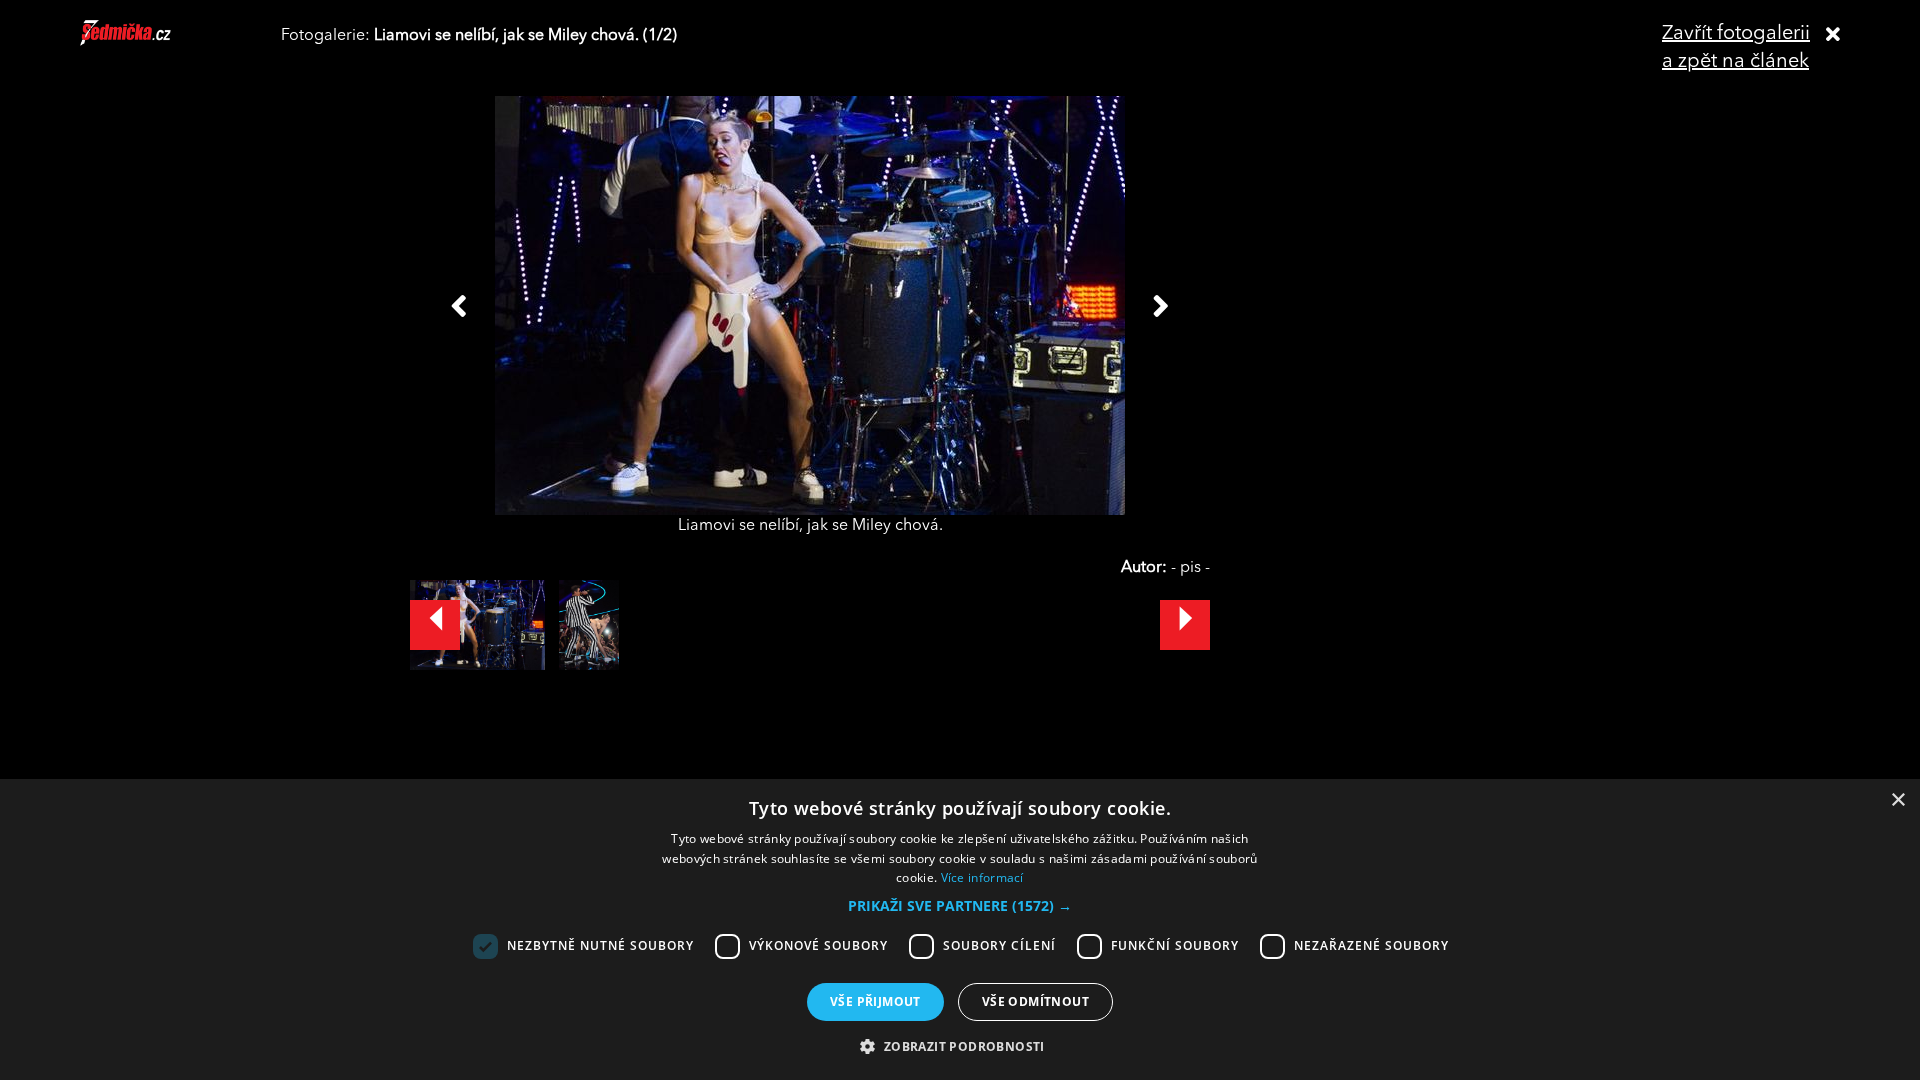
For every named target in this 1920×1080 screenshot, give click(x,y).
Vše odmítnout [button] (1035, 1001)
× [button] (1897, 800)
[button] (960, 906)
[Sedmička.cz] (150, 42)
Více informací (982, 877)
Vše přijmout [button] (875, 1001)
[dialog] (960, 929)
